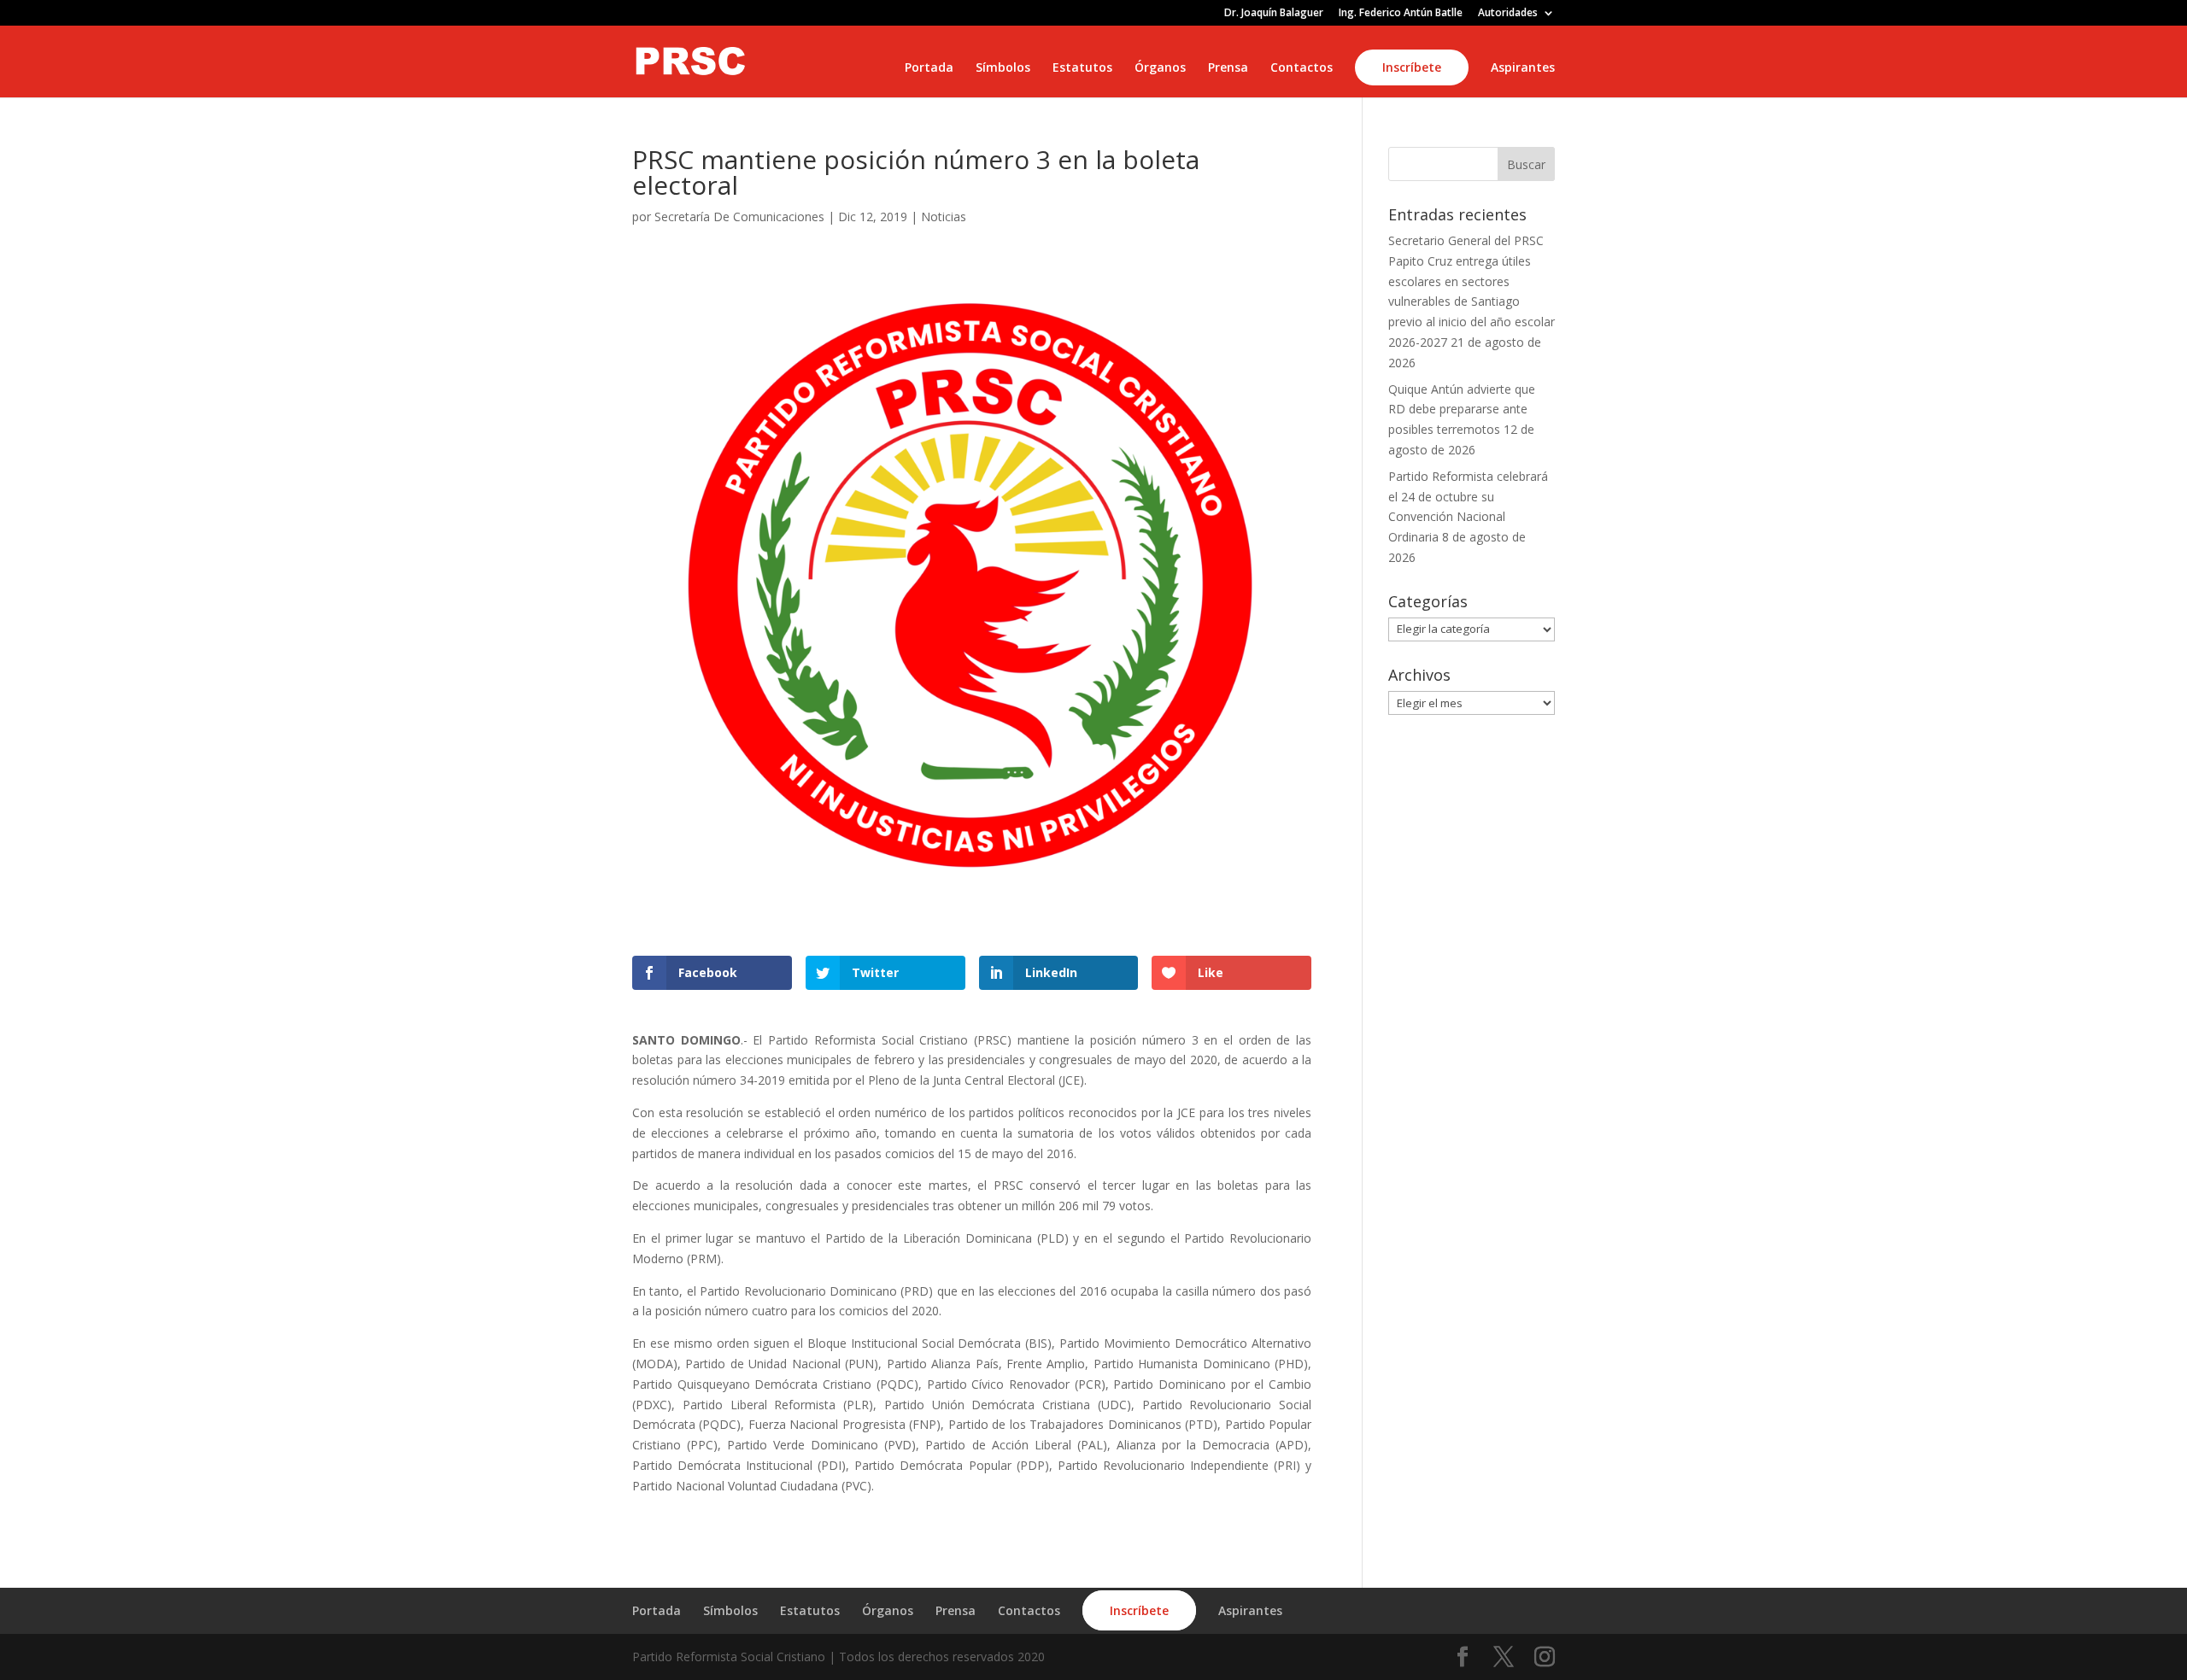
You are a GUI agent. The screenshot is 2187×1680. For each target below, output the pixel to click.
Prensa (1228, 68)
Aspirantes (1523, 68)
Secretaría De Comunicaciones (739, 217)
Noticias (944, 217)
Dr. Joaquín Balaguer (1274, 14)
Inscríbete (1412, 67)
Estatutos (1082, 68)
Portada (929, 68)
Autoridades (1508, 14)
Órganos (1160, 68)
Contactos (1302, 68)
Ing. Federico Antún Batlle (1401, 14)
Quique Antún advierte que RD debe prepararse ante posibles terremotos (1462, 410)
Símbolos (1003, 68)
